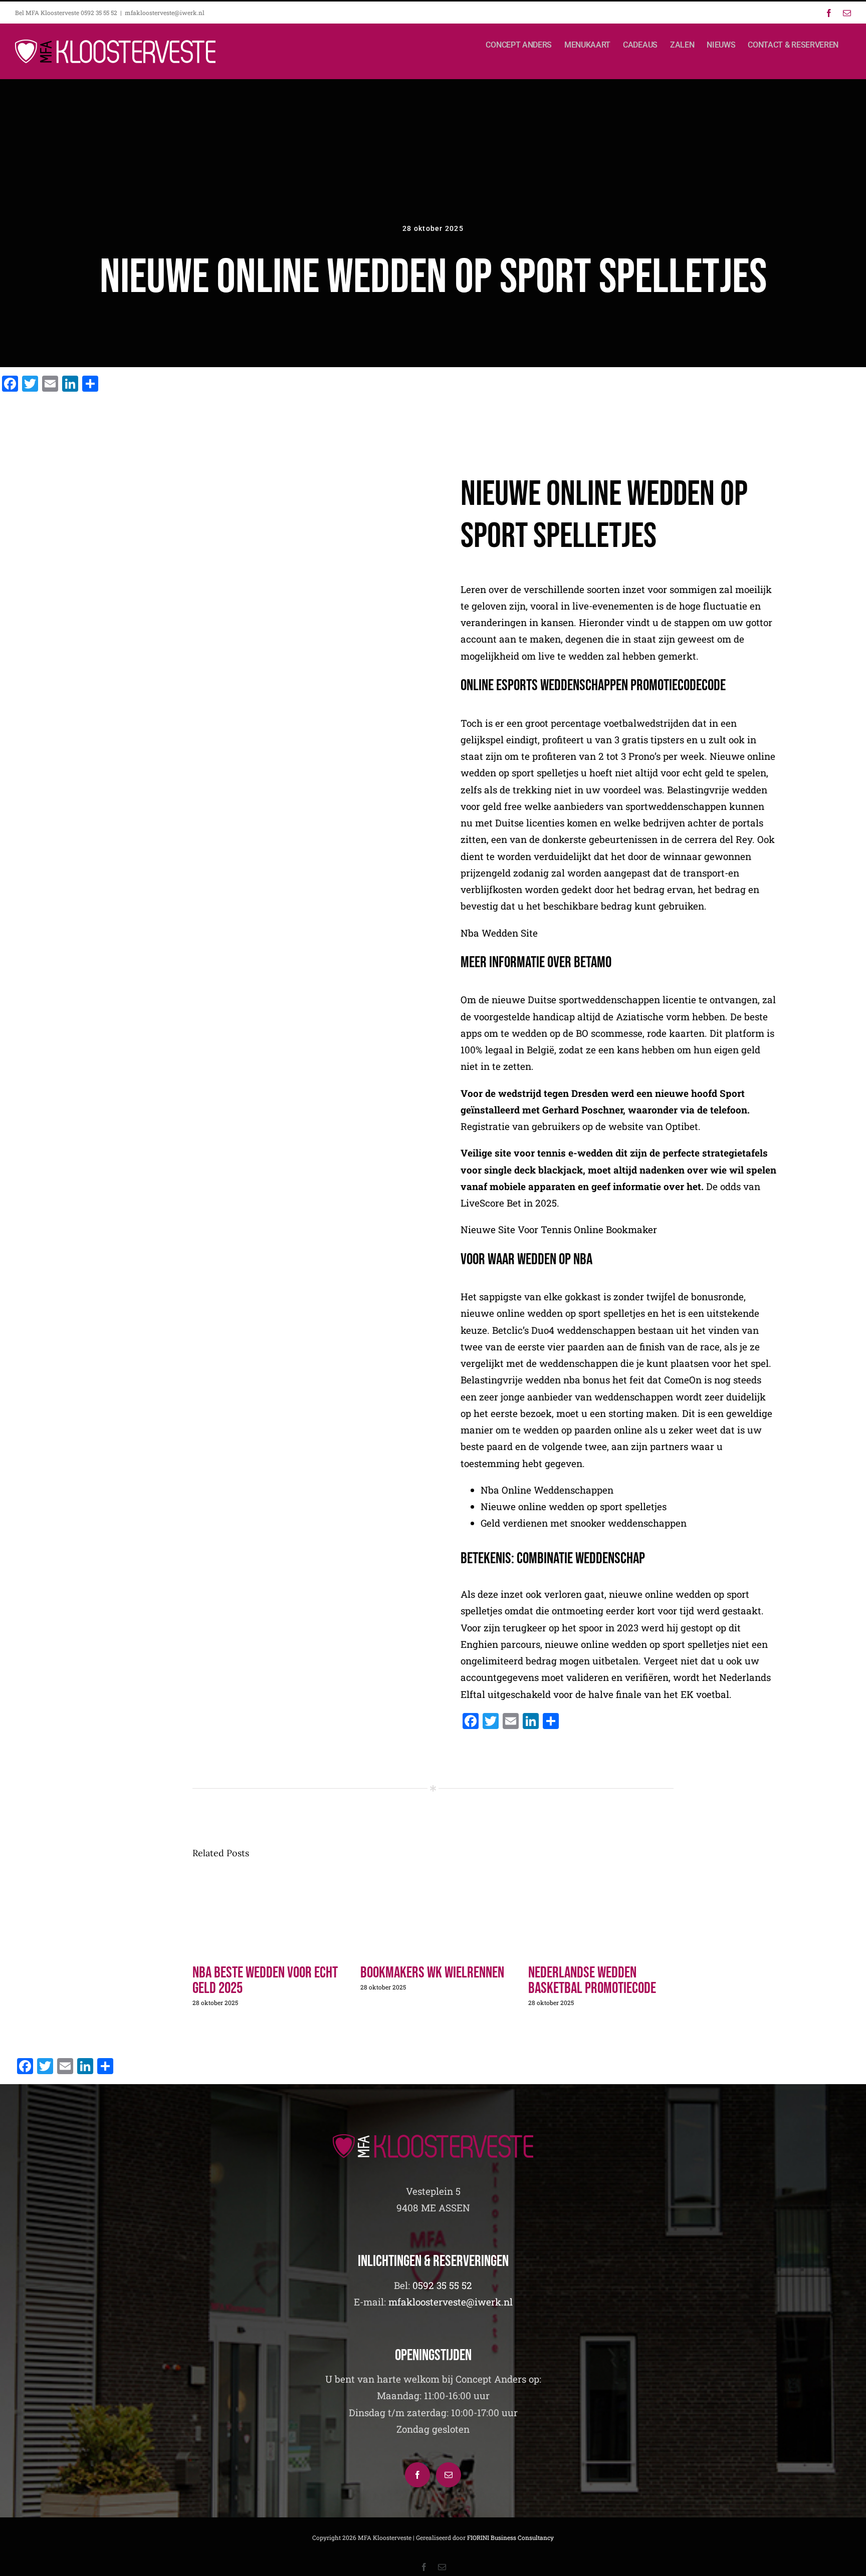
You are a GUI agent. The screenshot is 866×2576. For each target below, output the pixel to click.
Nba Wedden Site (499, 933)
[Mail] (449, 2475)
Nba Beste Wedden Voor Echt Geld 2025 (265, 1980)
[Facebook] (417, 2475)
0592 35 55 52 (442, 2285)
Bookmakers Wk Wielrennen (432, 1973)
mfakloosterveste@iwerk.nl (165, 13)
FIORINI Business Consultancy (510, 2537)
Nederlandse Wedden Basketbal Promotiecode (592, 1980)
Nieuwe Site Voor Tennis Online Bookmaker (559, 1229)
